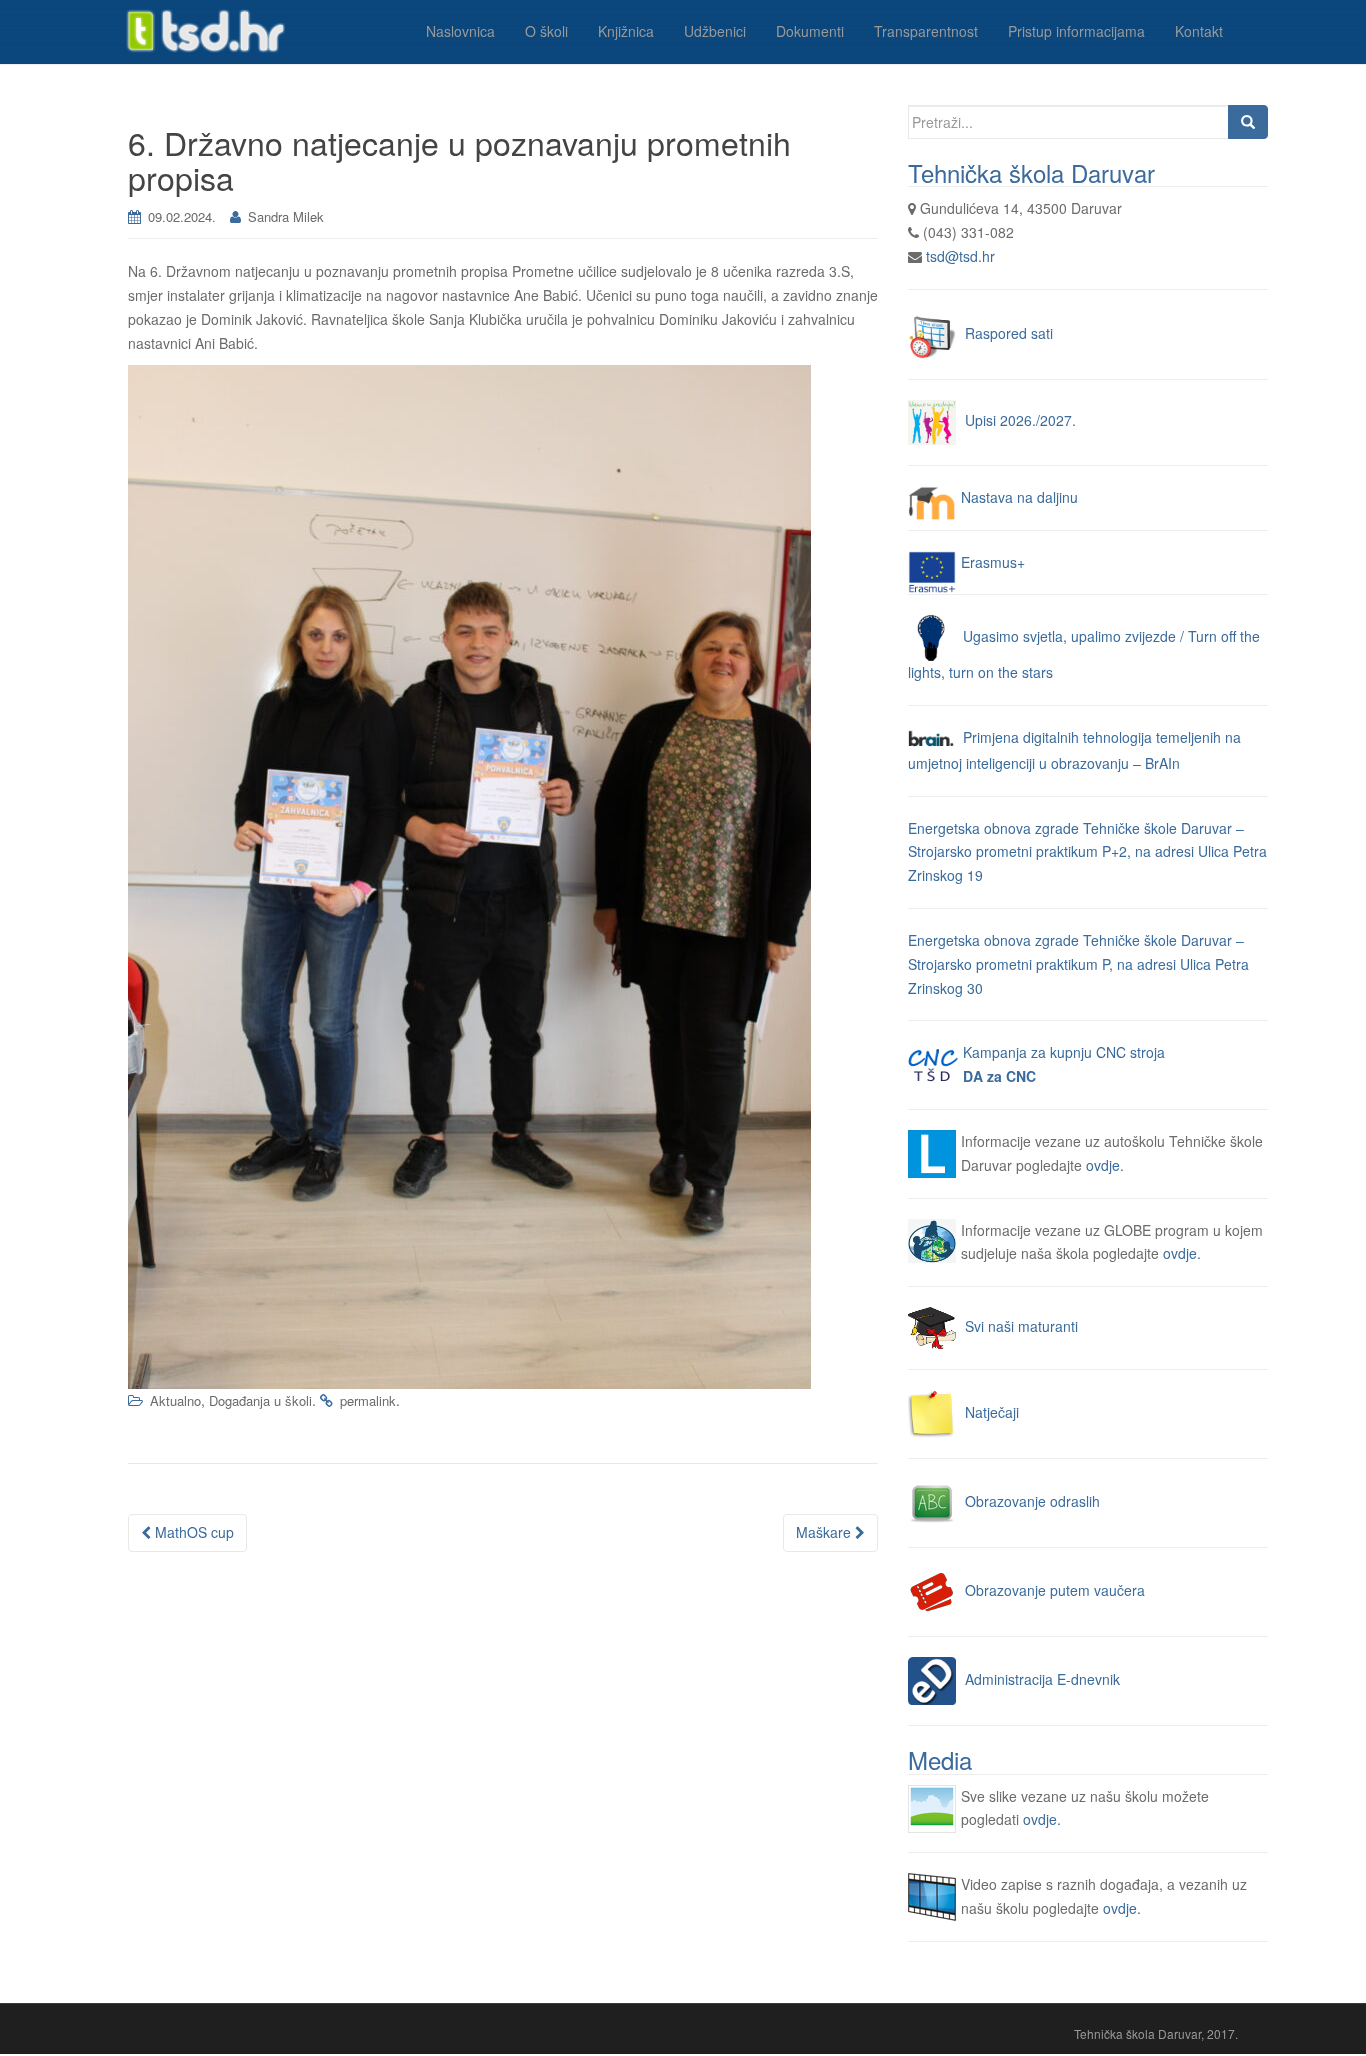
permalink (368, 1400)
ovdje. (1105, 1165)
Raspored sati (1009, 332)
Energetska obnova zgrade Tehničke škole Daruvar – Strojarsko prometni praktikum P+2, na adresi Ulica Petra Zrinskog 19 (1087, 852)
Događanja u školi (260, 1400)
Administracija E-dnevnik (1042, 1679)
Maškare (825, 1532)
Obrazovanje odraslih (1032, 1501)
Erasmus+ (993, 562)
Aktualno (175, 1400)
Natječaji (992, 1412)
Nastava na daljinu (1019, 497)
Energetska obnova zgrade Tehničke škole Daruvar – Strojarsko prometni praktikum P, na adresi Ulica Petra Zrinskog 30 (1078, 964)
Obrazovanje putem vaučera (1055, 1590)
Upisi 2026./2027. (1020, 420)
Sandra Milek (286, 216)
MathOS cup (192, 1532)
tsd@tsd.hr (960, 256)
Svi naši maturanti (1021, 1326)
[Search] (1248, 122)
